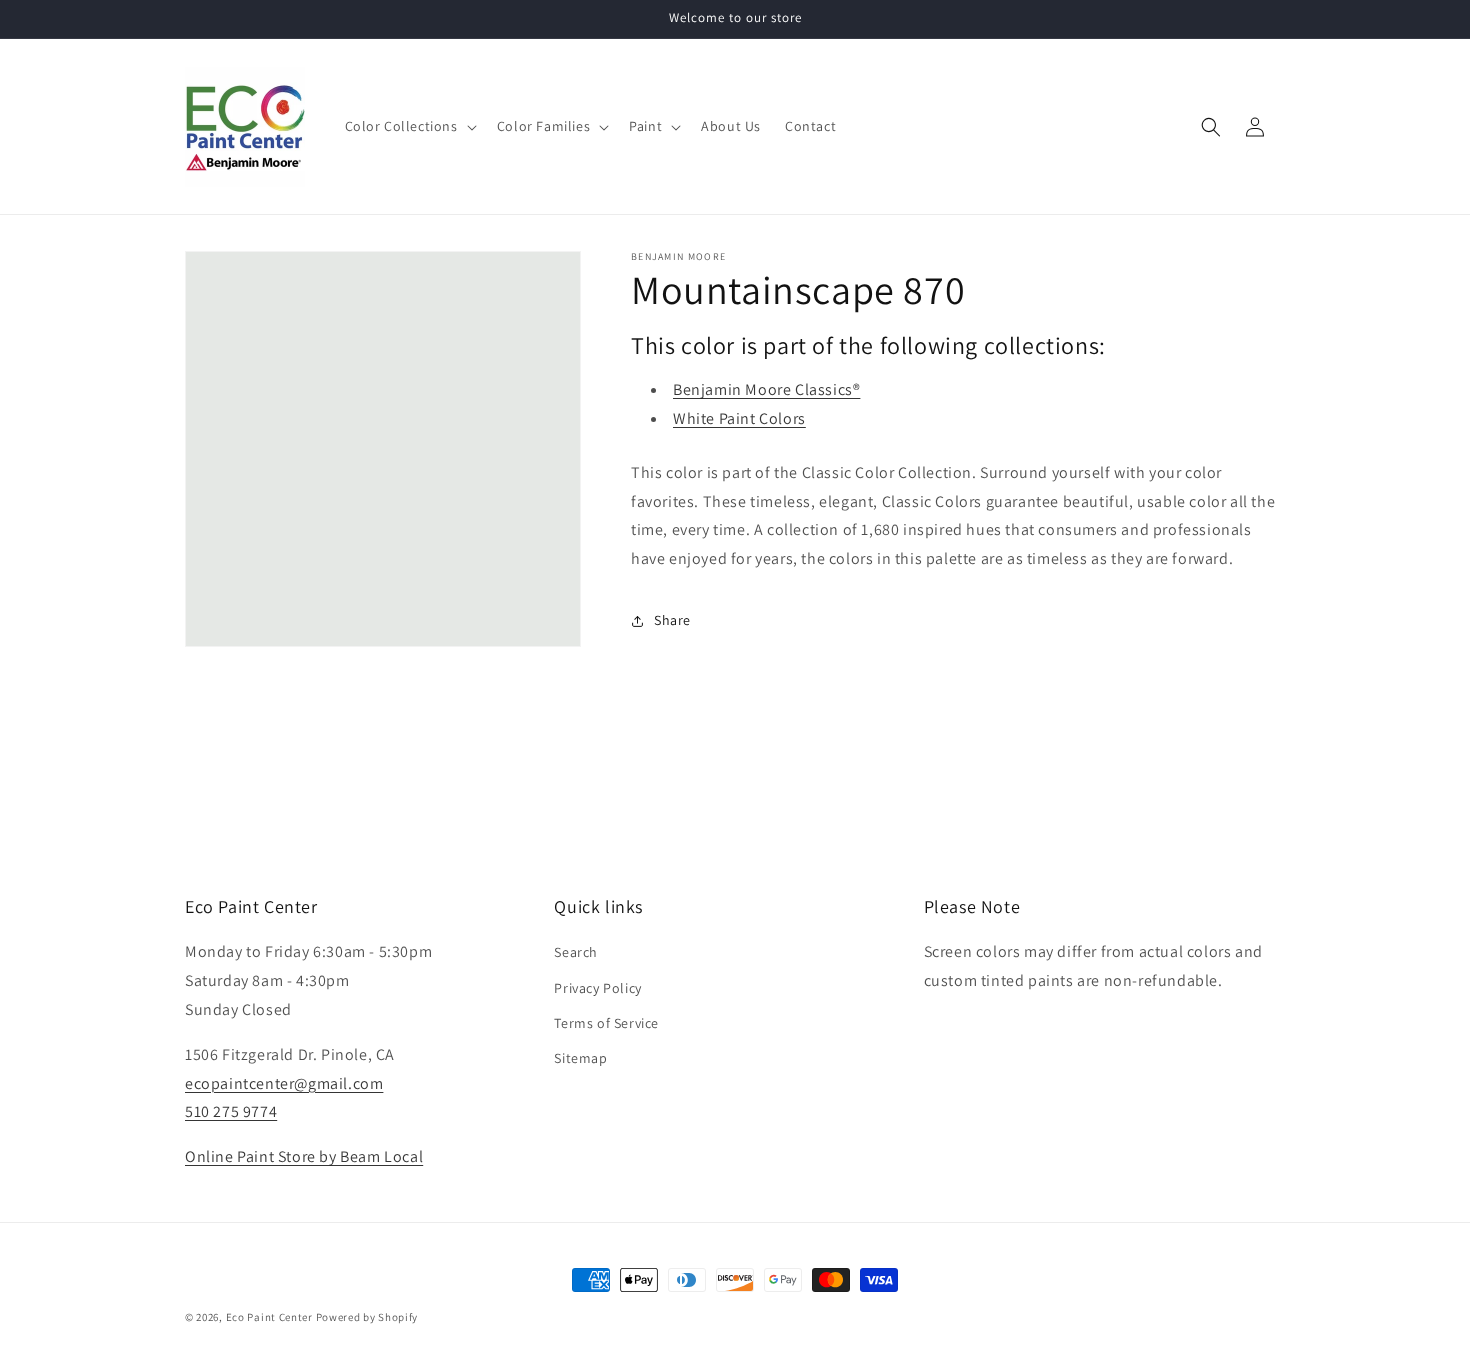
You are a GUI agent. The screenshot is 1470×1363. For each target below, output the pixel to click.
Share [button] (672, 620)
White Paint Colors (739, 418)
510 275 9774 (231, 1111)
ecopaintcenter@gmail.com (284, 1083)
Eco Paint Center (269, 1317)
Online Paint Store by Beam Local (304, 1156)
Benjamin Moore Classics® (766, 389)
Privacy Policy (597, 988)
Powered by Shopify (367, 1317)
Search (576, 952)
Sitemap (580, 1058)
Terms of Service (606, 1023)
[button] (409, 126)
